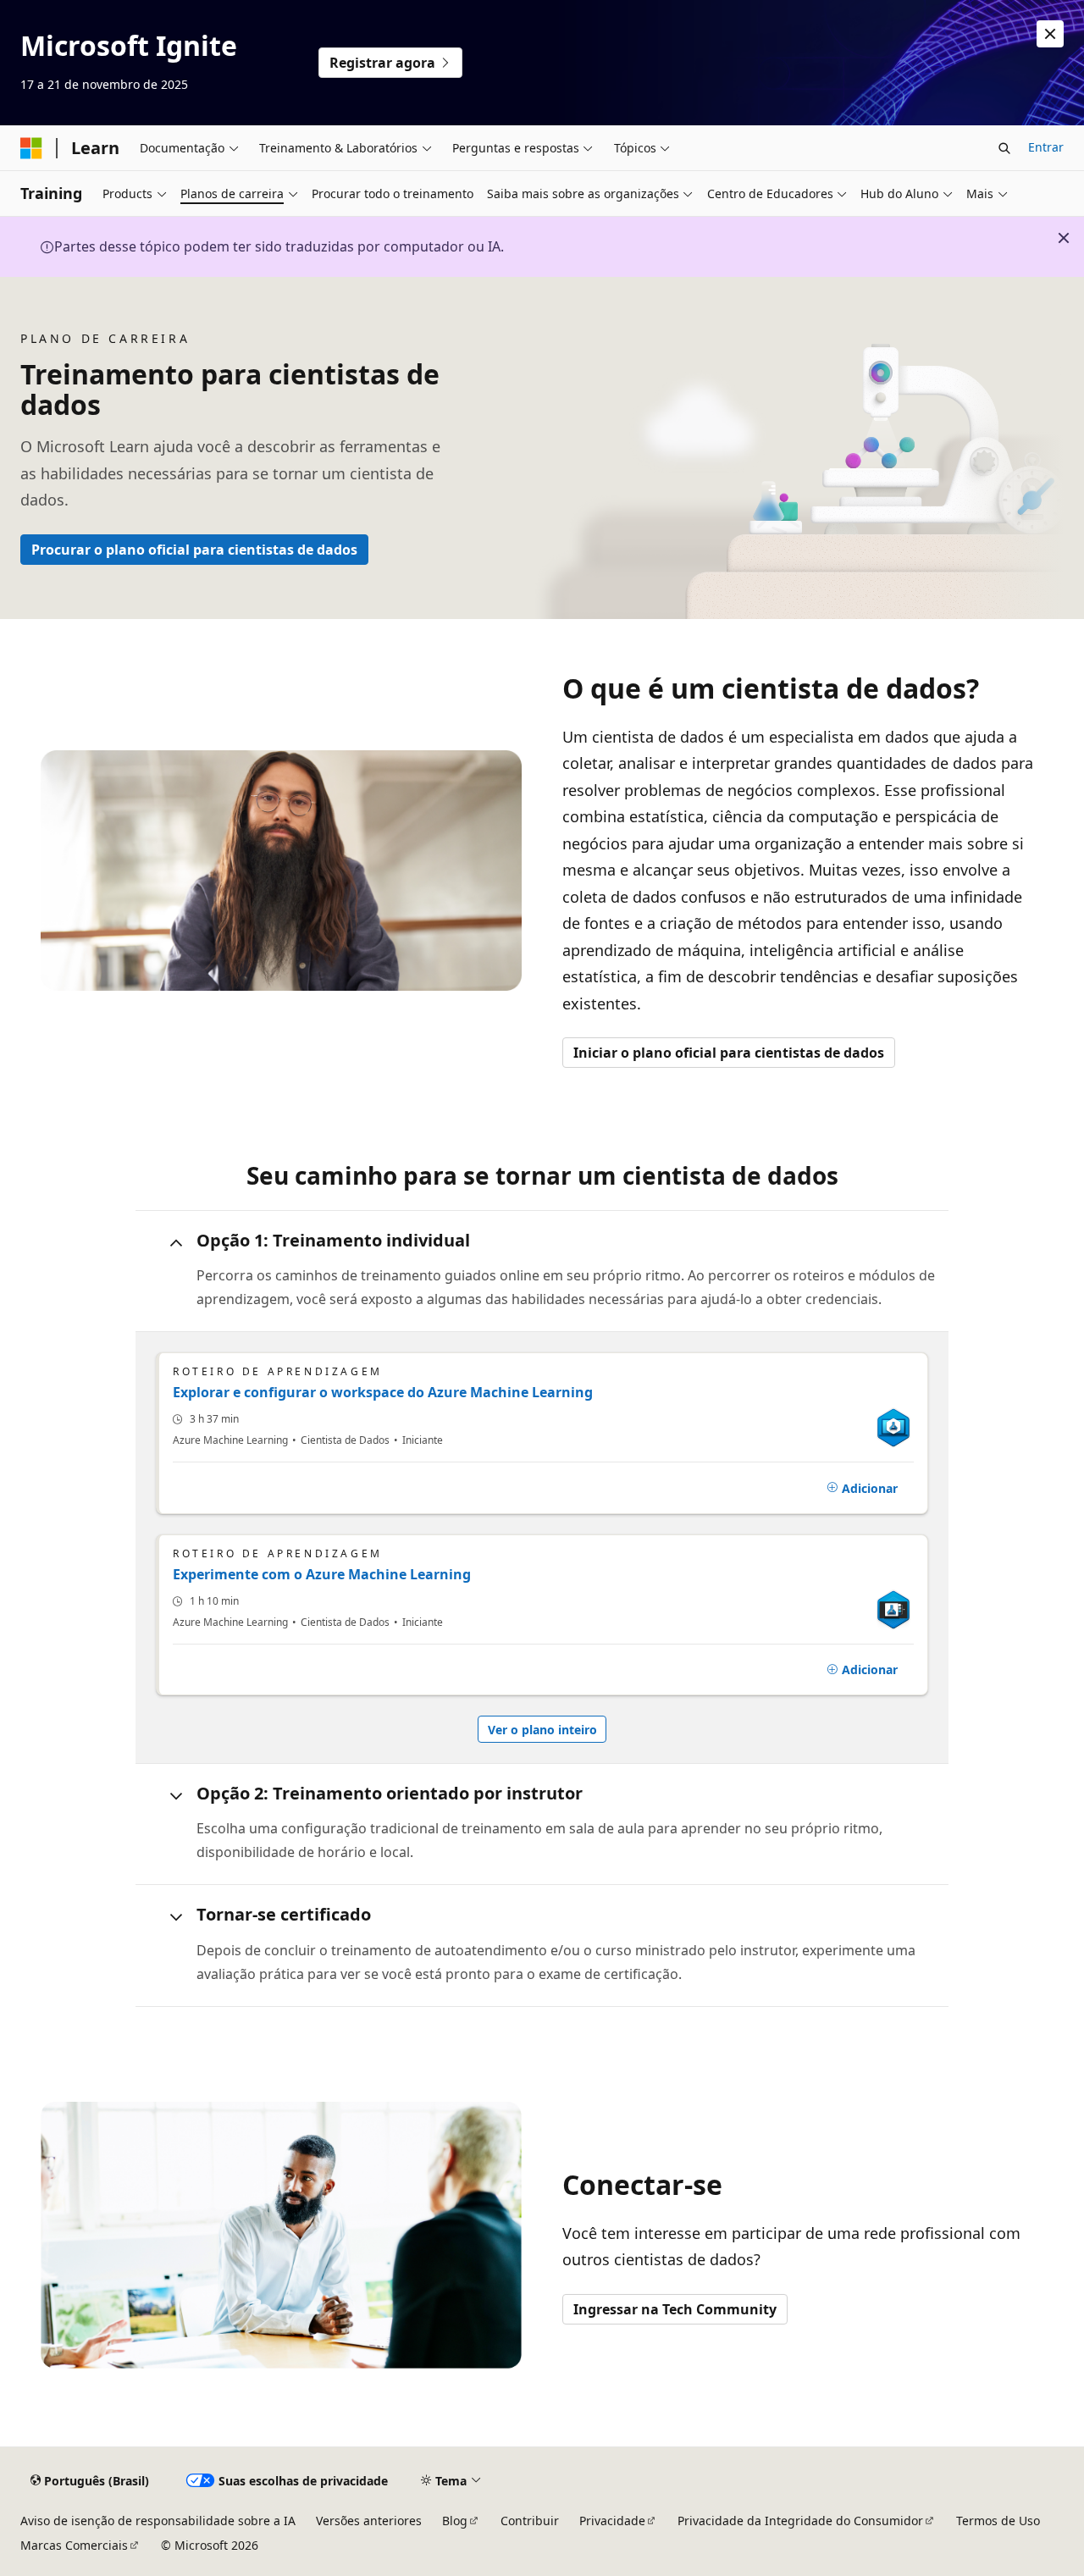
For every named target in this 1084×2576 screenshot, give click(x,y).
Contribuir (530, 2521)
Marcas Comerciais (74, 2545)
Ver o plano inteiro (542, 1730)
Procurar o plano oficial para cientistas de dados (194, 550)
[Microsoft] (31, 148)
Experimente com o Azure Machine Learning (322, 1574)
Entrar (1046, 147)
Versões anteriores (369, 2521)
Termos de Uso (998, 2521)
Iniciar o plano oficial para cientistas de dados (729, 1053)
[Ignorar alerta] (1050, 34)
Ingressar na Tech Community (675, 2309)
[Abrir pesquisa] (1004, 148)
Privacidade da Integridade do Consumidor (800, 2521)
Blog (455, 2521)
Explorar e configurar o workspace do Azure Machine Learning (383, 1392)
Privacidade (612, 2521)
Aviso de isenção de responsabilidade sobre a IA (158, 2521)
